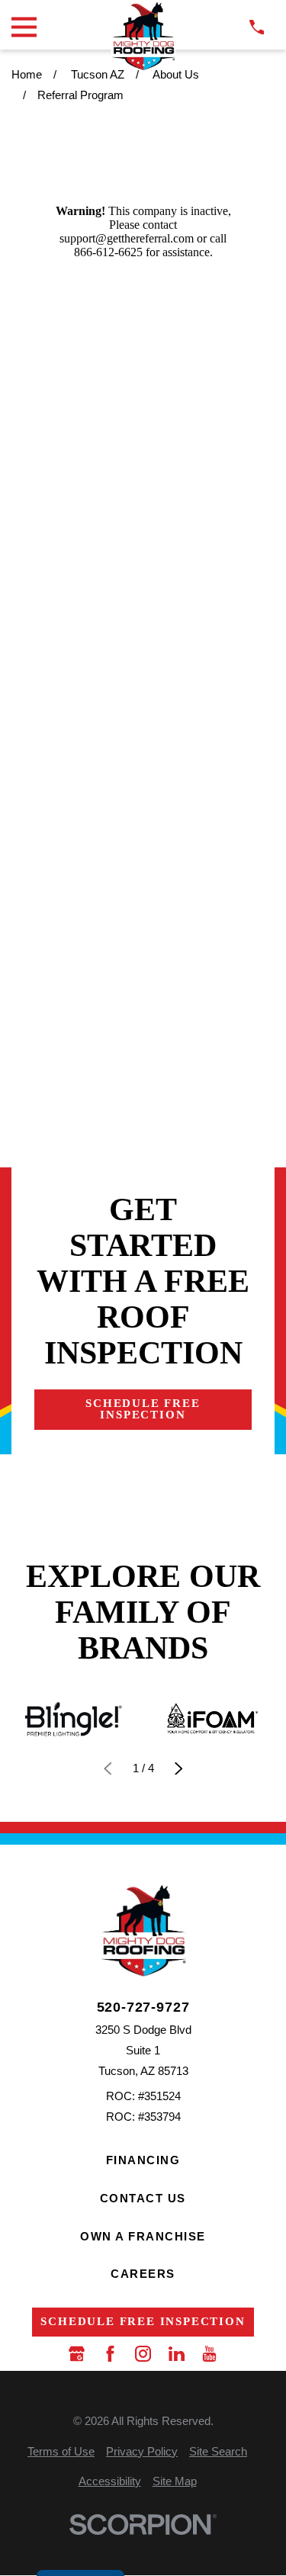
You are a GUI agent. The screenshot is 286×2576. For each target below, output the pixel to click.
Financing (143, 2160)
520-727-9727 (143, 2008)
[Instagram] (143, 2354)
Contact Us (143, 2198)
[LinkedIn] (177, 2354)
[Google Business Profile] (77, 2354)
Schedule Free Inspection (143, 1409)
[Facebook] (110, 2354)
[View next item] (179, 1769)
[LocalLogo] (143, 36)
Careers (143, 2274)
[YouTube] (209, 2354)
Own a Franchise (143, 2236)
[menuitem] (61, 2451)
